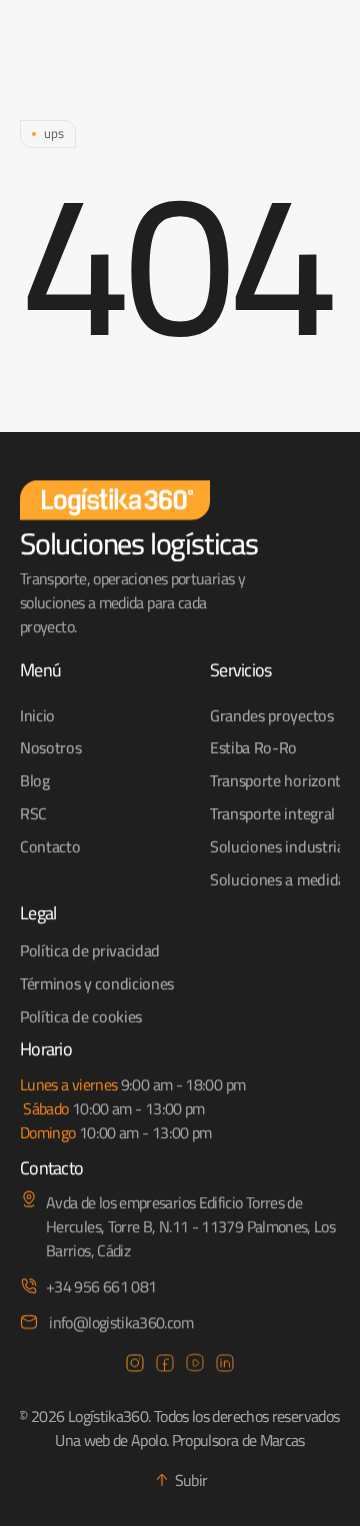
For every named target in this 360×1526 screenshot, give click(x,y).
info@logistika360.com (119, 1321)
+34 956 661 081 (101, 1285)
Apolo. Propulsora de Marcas (218, 1440)
